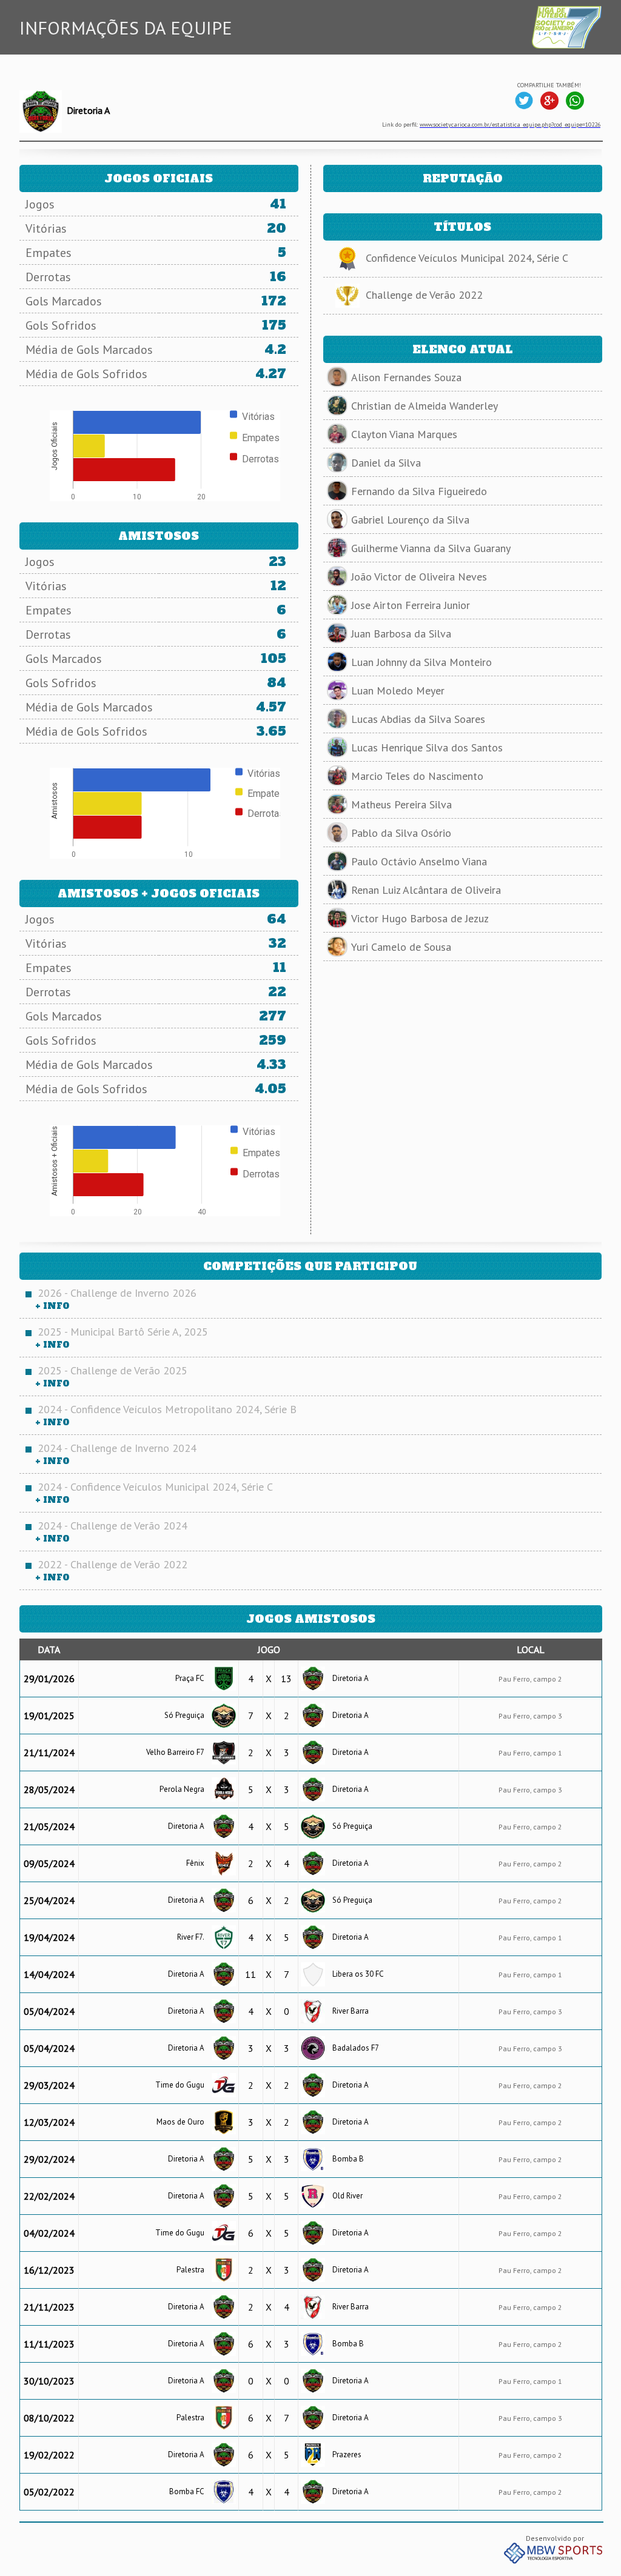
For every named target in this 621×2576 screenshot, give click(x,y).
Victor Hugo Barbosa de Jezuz (420, 918)
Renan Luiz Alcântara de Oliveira (426, 890)
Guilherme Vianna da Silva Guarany (431, 548)
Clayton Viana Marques (404, 434)
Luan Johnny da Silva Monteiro (421, 662)
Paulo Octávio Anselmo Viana (419, 861)
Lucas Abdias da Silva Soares (418, 719)
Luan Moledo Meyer (398, 691)
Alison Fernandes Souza (406, 377)
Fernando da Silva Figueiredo (419, 491)
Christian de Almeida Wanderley (425, 406)
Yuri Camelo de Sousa (401, 947)
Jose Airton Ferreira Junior (411, 605)
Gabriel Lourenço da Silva (410, 520)
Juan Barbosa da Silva (401, 634)
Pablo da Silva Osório (401, 833)
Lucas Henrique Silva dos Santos (427, 747)
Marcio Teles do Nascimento (417, 776)
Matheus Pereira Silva (401, 804)
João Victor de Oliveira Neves (419, 577)
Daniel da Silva (386, 463)
